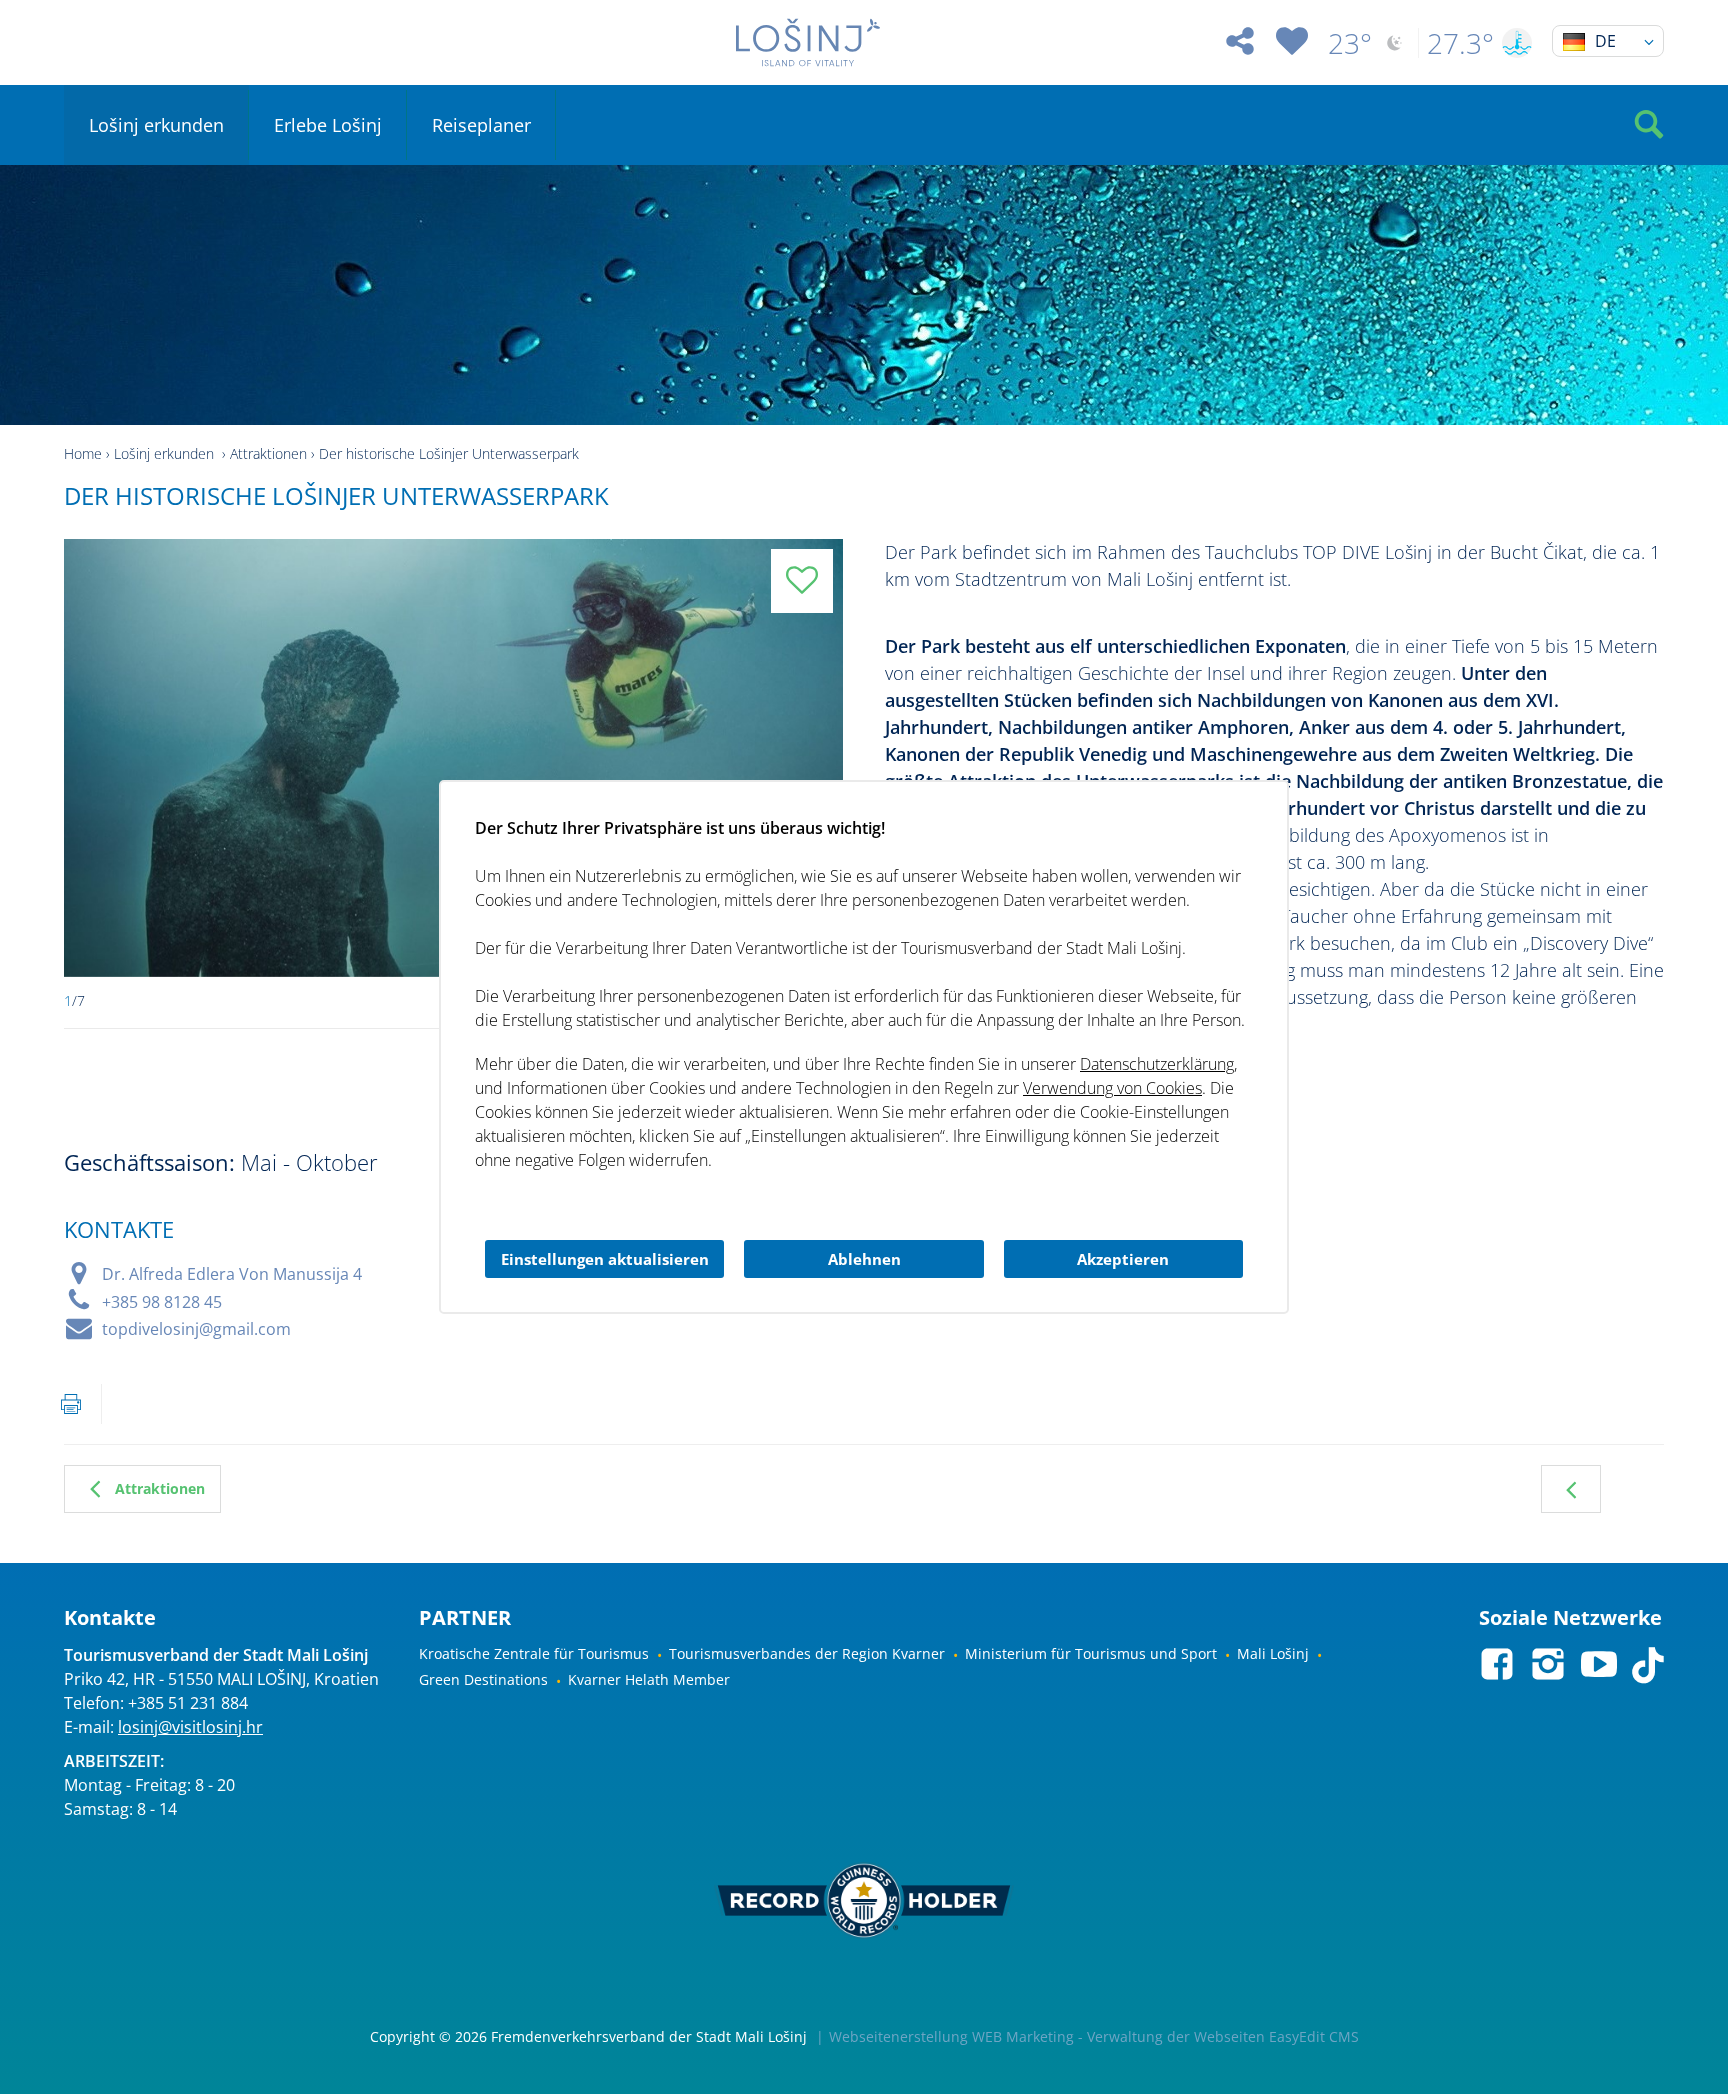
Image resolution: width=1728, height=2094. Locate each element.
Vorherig (1571, 1489)
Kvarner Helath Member (649, 1679)
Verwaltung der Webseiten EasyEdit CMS (1223, 2036)
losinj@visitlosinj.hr (190, 1727)
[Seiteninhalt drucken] (71, 1404)
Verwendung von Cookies (1112, 1088)
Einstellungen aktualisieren (605, 1259)
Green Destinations (483, 1679)
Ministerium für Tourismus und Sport (1091, 1653)
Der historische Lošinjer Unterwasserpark (449, 453)
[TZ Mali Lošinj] (808, 42)
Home (83, 453)
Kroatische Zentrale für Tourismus (534, 1653)
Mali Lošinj (1273, 1653)
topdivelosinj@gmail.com (196, 1329)
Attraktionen (268, 453)
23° (1350, 43)
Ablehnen (864, 1259)
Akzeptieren (1123, 1259)
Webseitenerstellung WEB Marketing (951, 2036)
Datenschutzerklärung (1157, 1064)
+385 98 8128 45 (162, 1302)
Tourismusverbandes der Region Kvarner (807, 1653)
